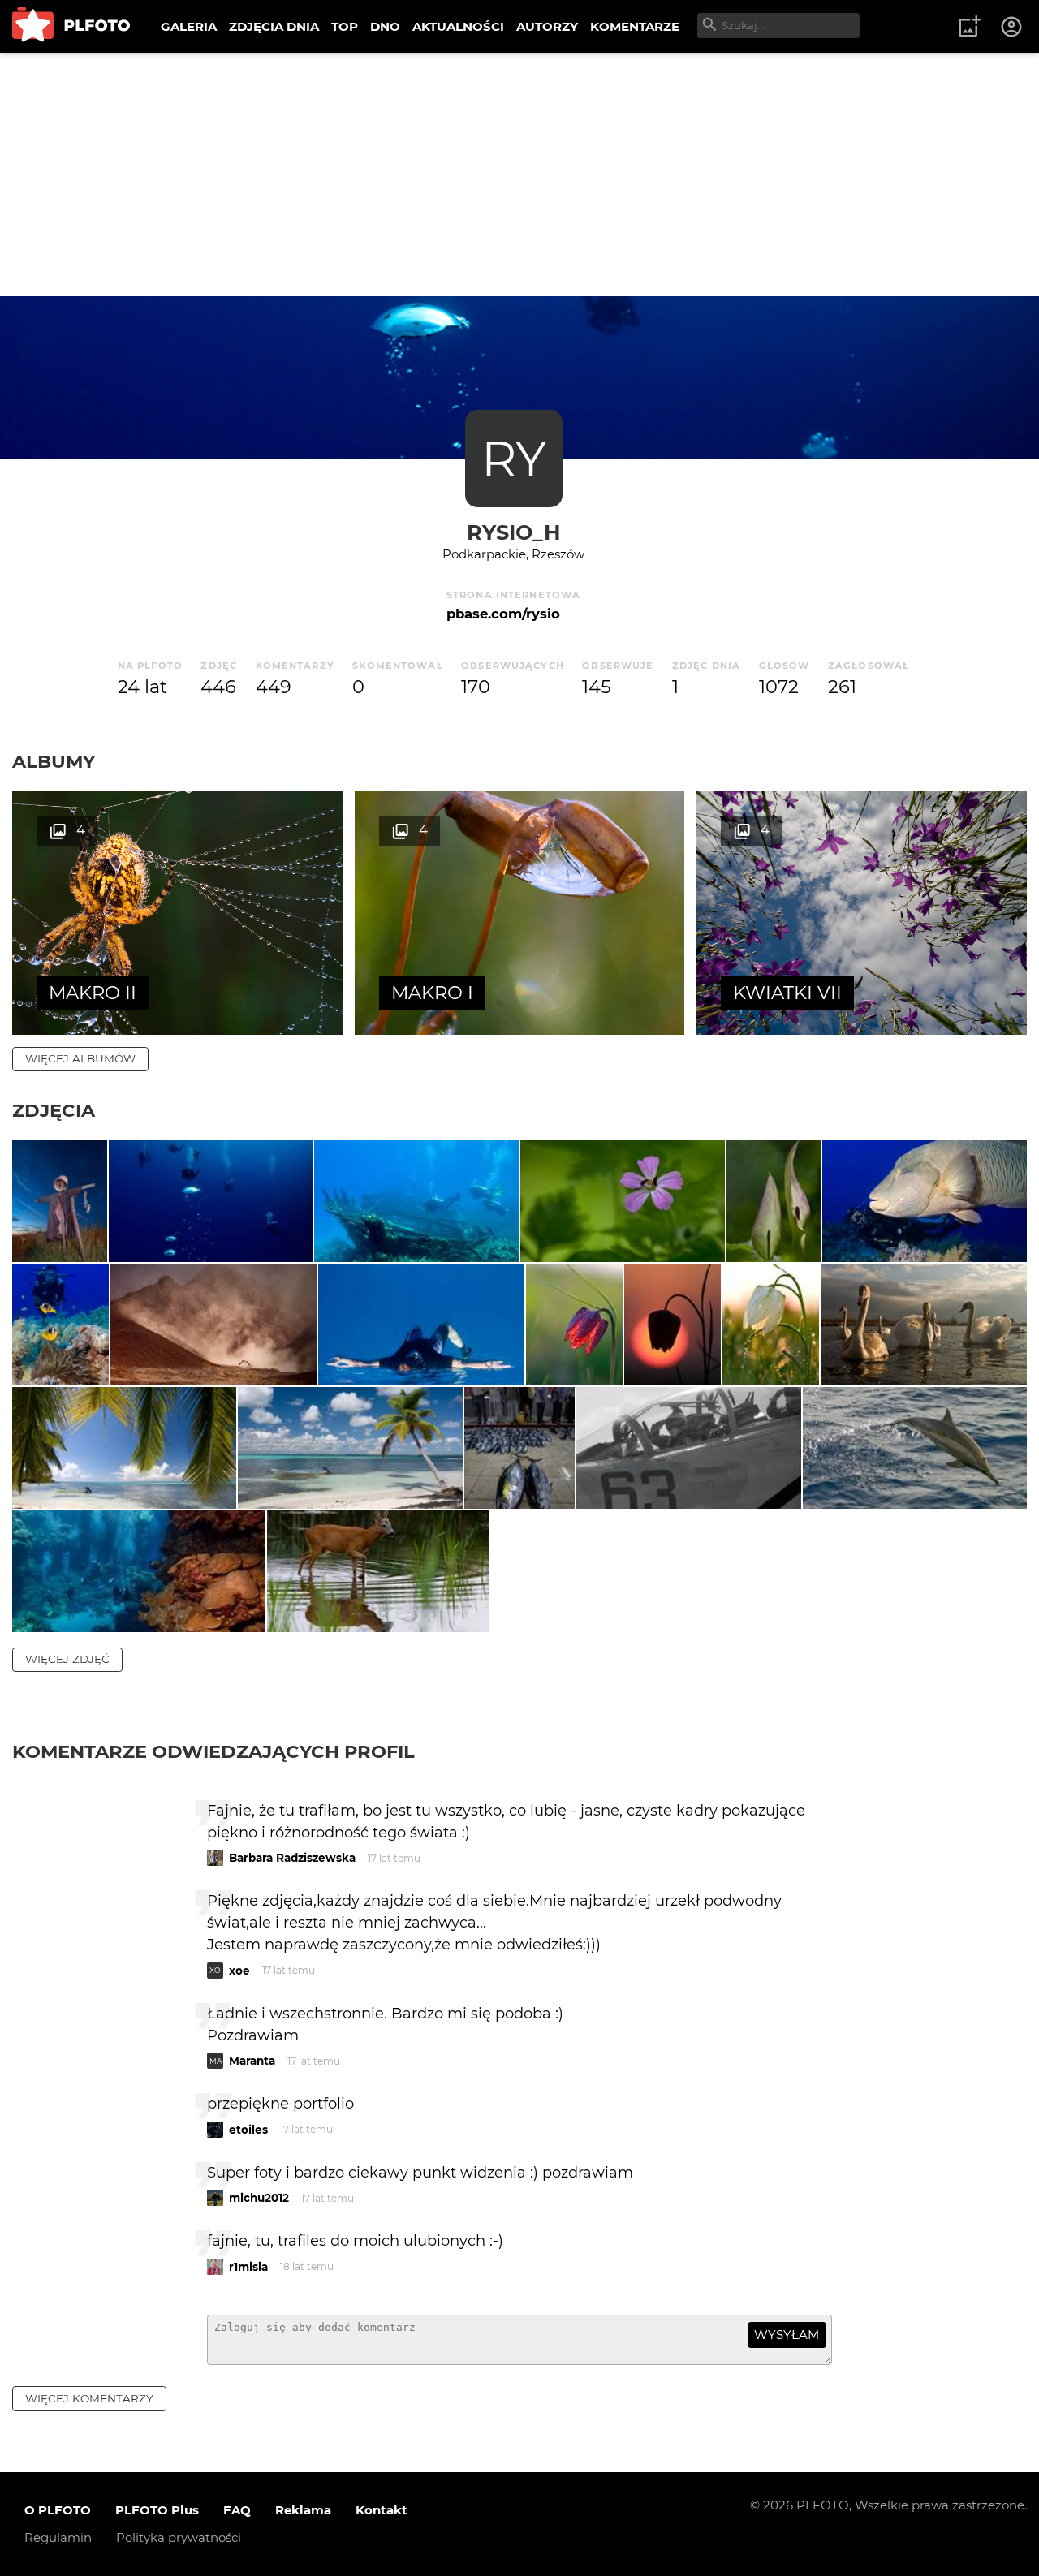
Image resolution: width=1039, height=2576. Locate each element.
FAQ (237, 2510)
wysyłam (787, 2335)
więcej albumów (80, 1058)
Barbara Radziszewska (292, 1858)
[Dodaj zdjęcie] (969, 27)
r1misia (248, 2267)
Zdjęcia (54, 1110)
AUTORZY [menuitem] (547, 26)
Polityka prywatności (179, 2537)
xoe (239, 1971)
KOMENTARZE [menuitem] (635, 26)
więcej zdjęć (67, 1659)
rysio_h (514, 532)
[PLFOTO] (71, 26)
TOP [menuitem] (345, 26)
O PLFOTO (58, 2510)
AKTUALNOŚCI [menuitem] (458, 26)
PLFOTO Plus (157, 2510)
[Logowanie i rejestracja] (1012, 27)
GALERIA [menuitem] (189, 26)
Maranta (252, 2061)
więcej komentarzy (89, 2398)
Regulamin (58, 2537)
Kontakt (382, 2510)
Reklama (303, 2510)
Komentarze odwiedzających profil (213, 1751)
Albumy (54, 761)
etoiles (248, 2130)
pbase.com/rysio (503, 614)
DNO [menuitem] (385, 26)
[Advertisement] (519, 174)
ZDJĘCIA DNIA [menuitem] (274, 26)
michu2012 (259, 2198)
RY (514, 458)
